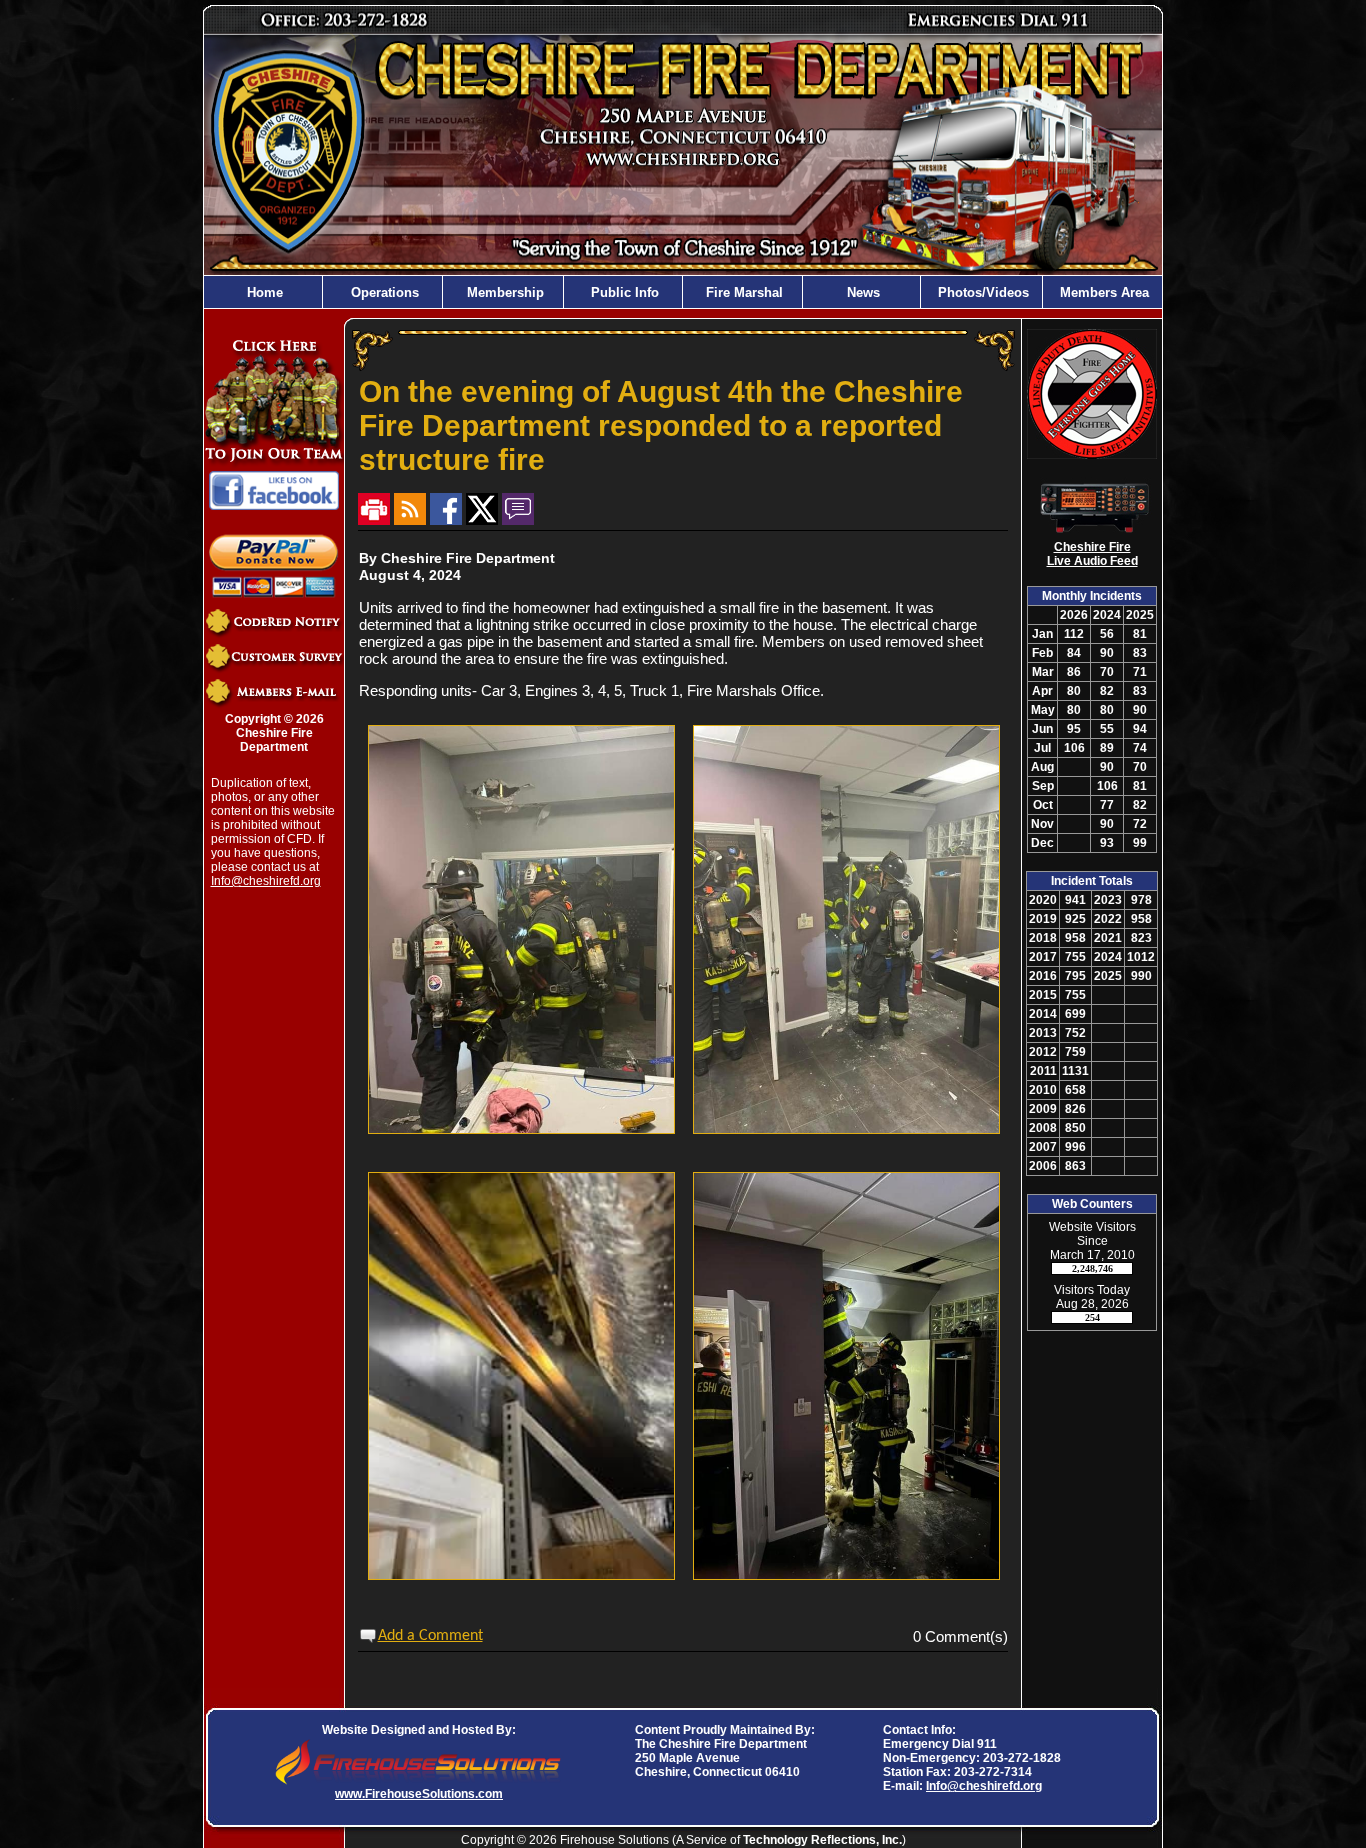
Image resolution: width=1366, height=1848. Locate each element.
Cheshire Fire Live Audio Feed (1092, 554)
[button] (383, 292)
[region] (683, 292)
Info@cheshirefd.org (266, 881)
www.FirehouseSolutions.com (419, 1794)
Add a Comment (430, 1636)
